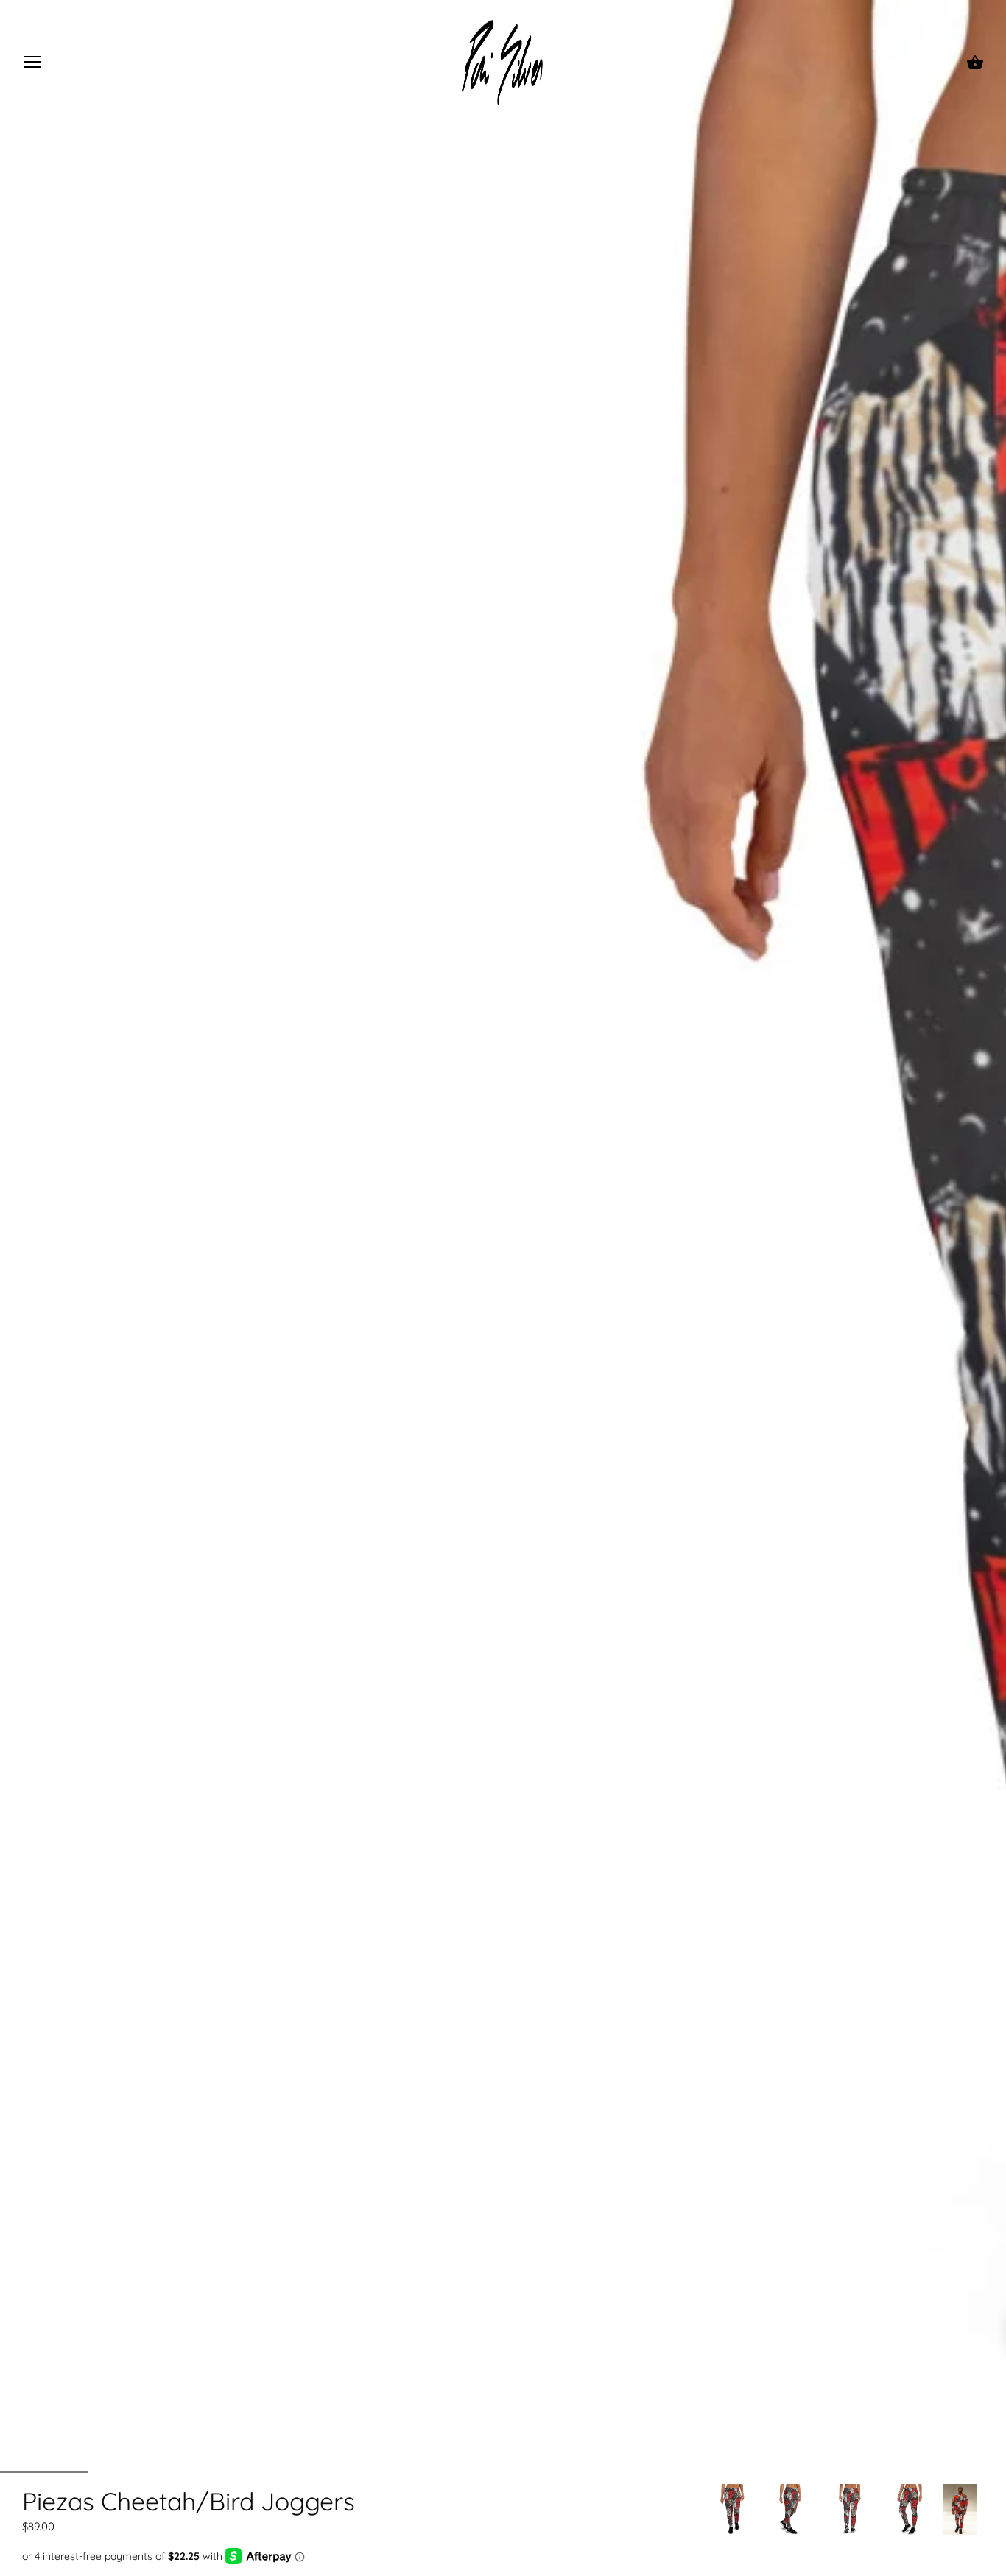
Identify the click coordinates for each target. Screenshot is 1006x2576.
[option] (733, 2510)
